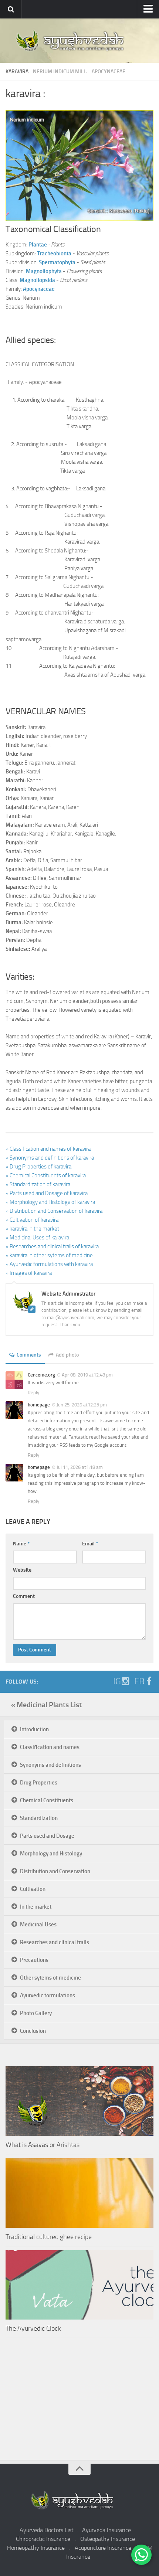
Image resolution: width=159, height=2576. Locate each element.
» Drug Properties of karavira (38, 1167)
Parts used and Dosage (47, 1836)
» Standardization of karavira (38, 1184)
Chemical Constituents (47, 1800)
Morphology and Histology (51, 1854)
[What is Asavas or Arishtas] (79, 2101)
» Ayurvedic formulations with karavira (49, 1264)
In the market (36, 1907)
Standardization (39, 1818)
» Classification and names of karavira (48, 1149)
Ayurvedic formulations (48, 1995)
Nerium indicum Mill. (60, 72)
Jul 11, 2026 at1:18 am (80, 1467)
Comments (29, 1355)
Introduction (34, 1729)
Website (22, 1570)
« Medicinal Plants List (46, 1705)
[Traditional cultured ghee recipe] (79, 2193)
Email (90, 1544)
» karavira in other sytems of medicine (49, 1255)
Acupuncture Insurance (103, 2548)
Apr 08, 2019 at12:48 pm (87, 1375)
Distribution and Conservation (55, 1871)
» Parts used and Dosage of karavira (47, 1193)
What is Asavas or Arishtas (43, 2145)
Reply (33, 1393)
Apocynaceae (109, 72)
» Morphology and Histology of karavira (50, 1202)
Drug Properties (39, 1783)
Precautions (34, 1960)
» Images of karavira (29, 1273)
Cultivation (33, 1889)
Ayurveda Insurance (106, 2530)
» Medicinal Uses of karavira (37, 1238)
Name (21, 1544)
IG (117, 1681)
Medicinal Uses (38, 1925)
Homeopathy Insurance (36, 2548)
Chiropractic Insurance (43, 2539)
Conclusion (33, 2031)
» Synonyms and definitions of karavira (50, 1158)
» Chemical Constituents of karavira (46, 1175)
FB (139, 1681)
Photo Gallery (36, 2013)
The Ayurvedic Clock (33, 2328)
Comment (24, 1596)
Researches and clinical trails (55, 1942)
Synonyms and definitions (50, 1765)
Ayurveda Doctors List (47, 2530)
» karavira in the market (32, 1229)
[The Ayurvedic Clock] (79, 2285)
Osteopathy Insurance (108, 2539)
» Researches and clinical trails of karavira (52, 1246)
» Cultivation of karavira (32, 1220)
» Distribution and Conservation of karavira (54, 1211)
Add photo (67, 1355)
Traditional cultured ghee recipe (49, 2237)
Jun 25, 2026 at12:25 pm (82, 1405)
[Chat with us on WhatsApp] (141, 2555)
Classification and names (50, 1747)
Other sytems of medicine (50, 1978)
